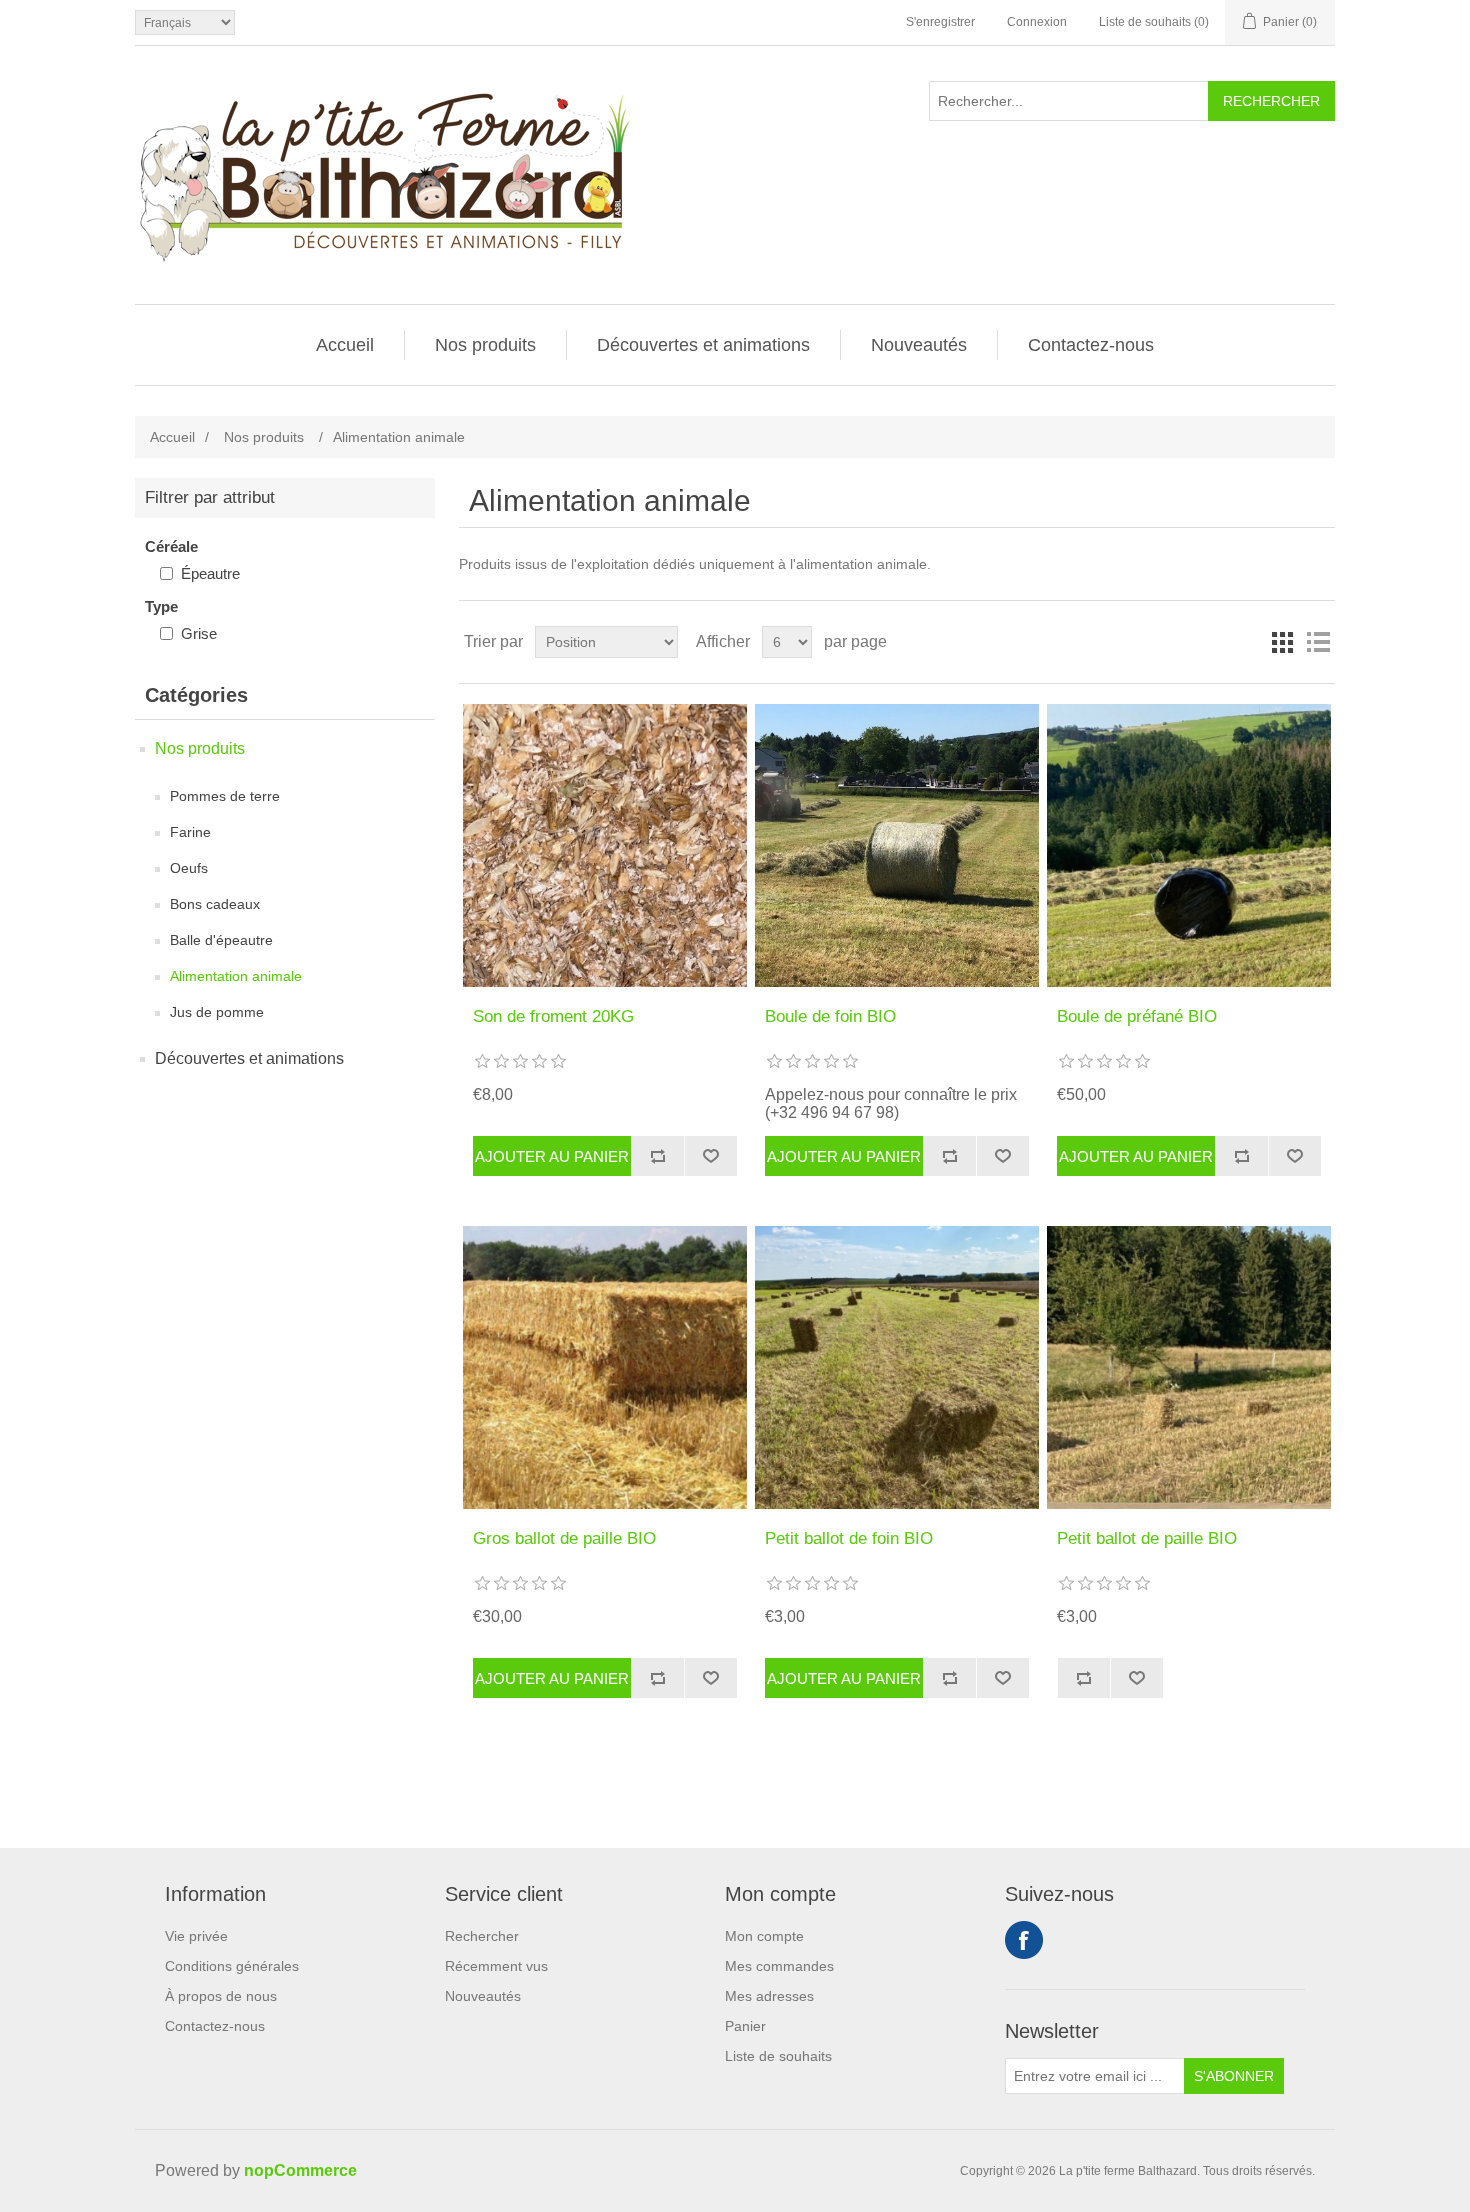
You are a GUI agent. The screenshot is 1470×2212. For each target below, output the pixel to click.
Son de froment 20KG (553, 1016)
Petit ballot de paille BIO (1147, 1538)
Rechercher (1271, 101)
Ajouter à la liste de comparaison (657, 1156)
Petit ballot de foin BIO (849, 1538)
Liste (1318, 642)
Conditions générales (232, 1966)
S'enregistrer (940, 22)
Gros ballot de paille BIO (564, 1538)
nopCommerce (300, 2170)
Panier (745, 2026)
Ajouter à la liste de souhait (710, 1156)
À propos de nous (221, 1996)
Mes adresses (769, 1996)
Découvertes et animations (703, 345)
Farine (190, 832)
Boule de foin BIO (830, 1016)
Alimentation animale (236, 976)
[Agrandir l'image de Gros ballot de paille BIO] (604, 1367)
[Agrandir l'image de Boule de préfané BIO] (1188, 845)
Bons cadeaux (215, 904)
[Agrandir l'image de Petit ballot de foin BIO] (896, 1367)
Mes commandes (779, 1966)
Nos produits (485, 345)
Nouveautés (919, 345)
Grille (1282, 642)
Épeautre (210, 573)
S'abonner (1234, 2076)
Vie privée (196, 1936)
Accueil (345, 345)
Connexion (1037, 22)
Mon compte (764, 1936)
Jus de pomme (217, 1012)
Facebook (1024, 1940)
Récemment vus (496, 1966)
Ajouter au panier (552, 1156)
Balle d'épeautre (221, 940)
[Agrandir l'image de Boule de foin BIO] (896, 845)
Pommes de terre (225, 796)
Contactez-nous (1091, 345)
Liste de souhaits (778, 2056)
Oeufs (189, 868)
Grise (199, 633)
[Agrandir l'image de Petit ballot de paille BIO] (1188, 1367)
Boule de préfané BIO (1137, 1016)
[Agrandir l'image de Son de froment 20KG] (604, 845)
